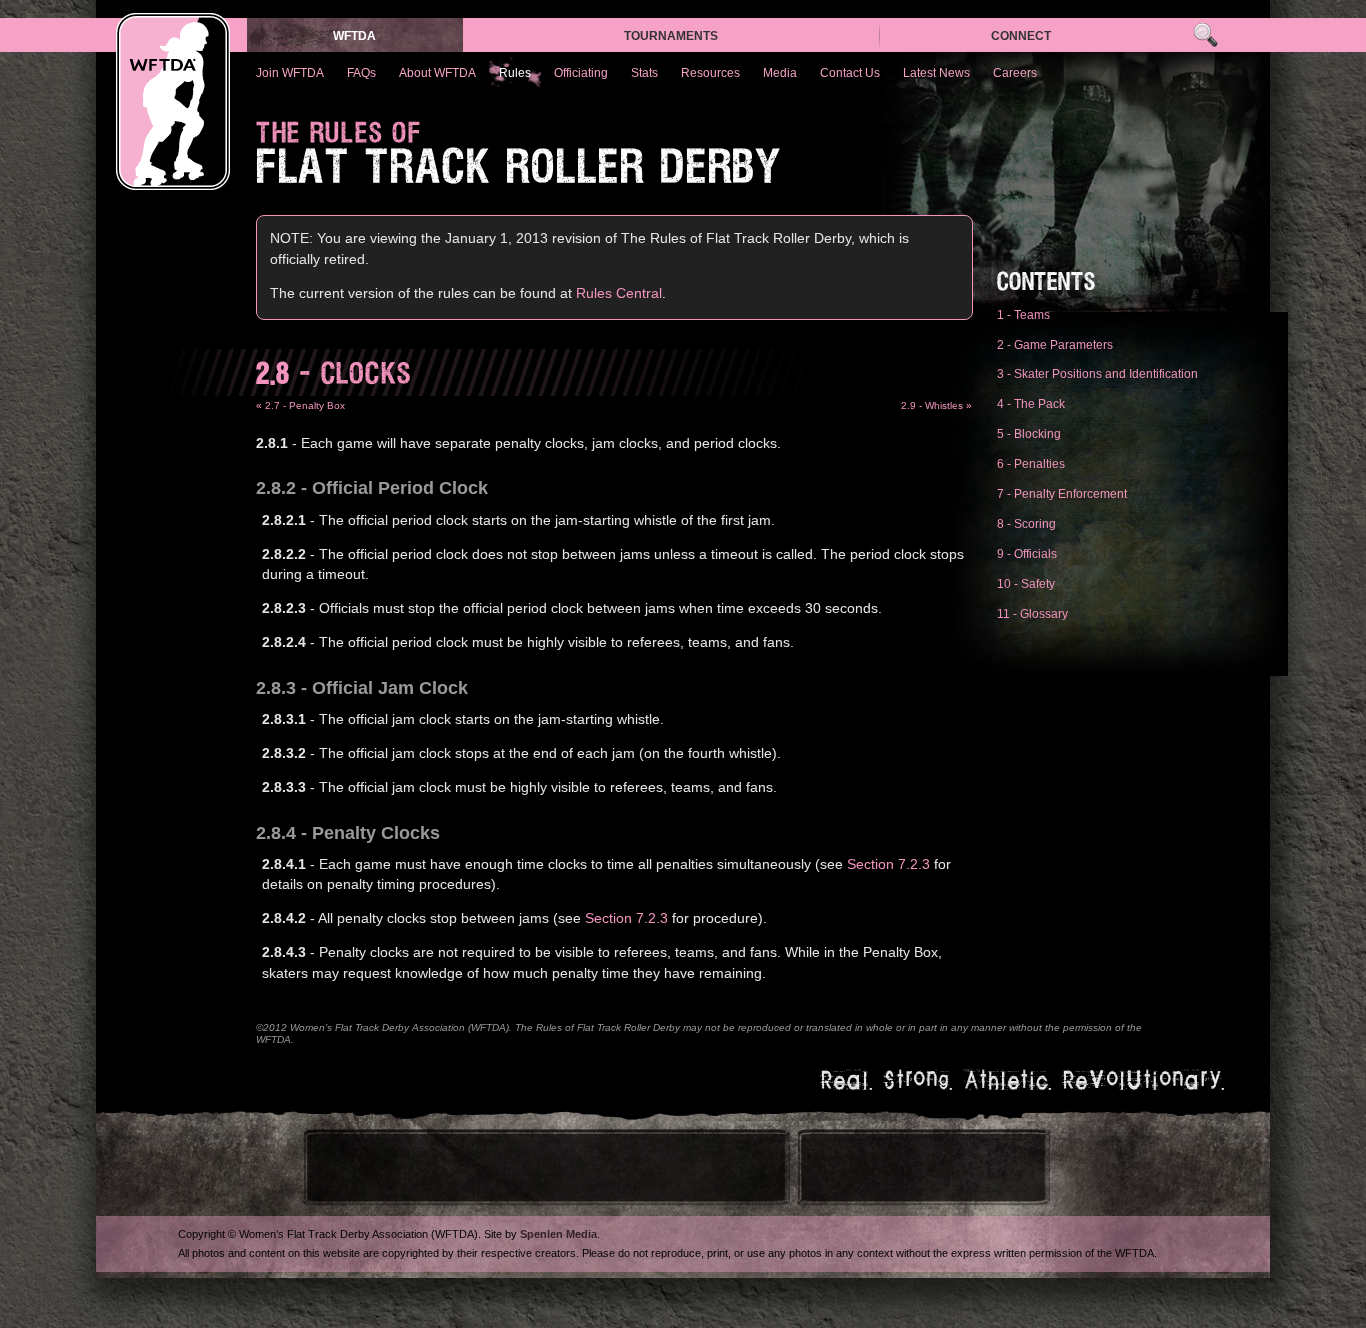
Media (780, 73)
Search (1205, 35)
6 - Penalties (1031, 464)
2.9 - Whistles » (936, 405)
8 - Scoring (1026, 524)
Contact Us (850, 73)
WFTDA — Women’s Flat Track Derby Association (173, 101)
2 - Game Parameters (1055, 345)
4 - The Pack (1031, 404)
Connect (1021, 36)
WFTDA (354, 36)
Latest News (936, 73)
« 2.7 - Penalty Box (300, 405)
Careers (1015, 73)
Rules (515, 73)
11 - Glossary (1032, 614)
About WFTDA (437, 73)
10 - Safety (1026, 584)
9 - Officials (1027, 554)
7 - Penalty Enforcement (1062, 494)
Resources (710, 73)
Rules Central (619, 293)
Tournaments (671, 36)
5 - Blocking (1029, 434)
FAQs (361, 73)
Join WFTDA (290, 73)
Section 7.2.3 (888, 864)
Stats (644, 73)
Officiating (581, 73)
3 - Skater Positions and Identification (1097, 374)
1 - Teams (1023, 315)
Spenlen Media (558, 1234)
